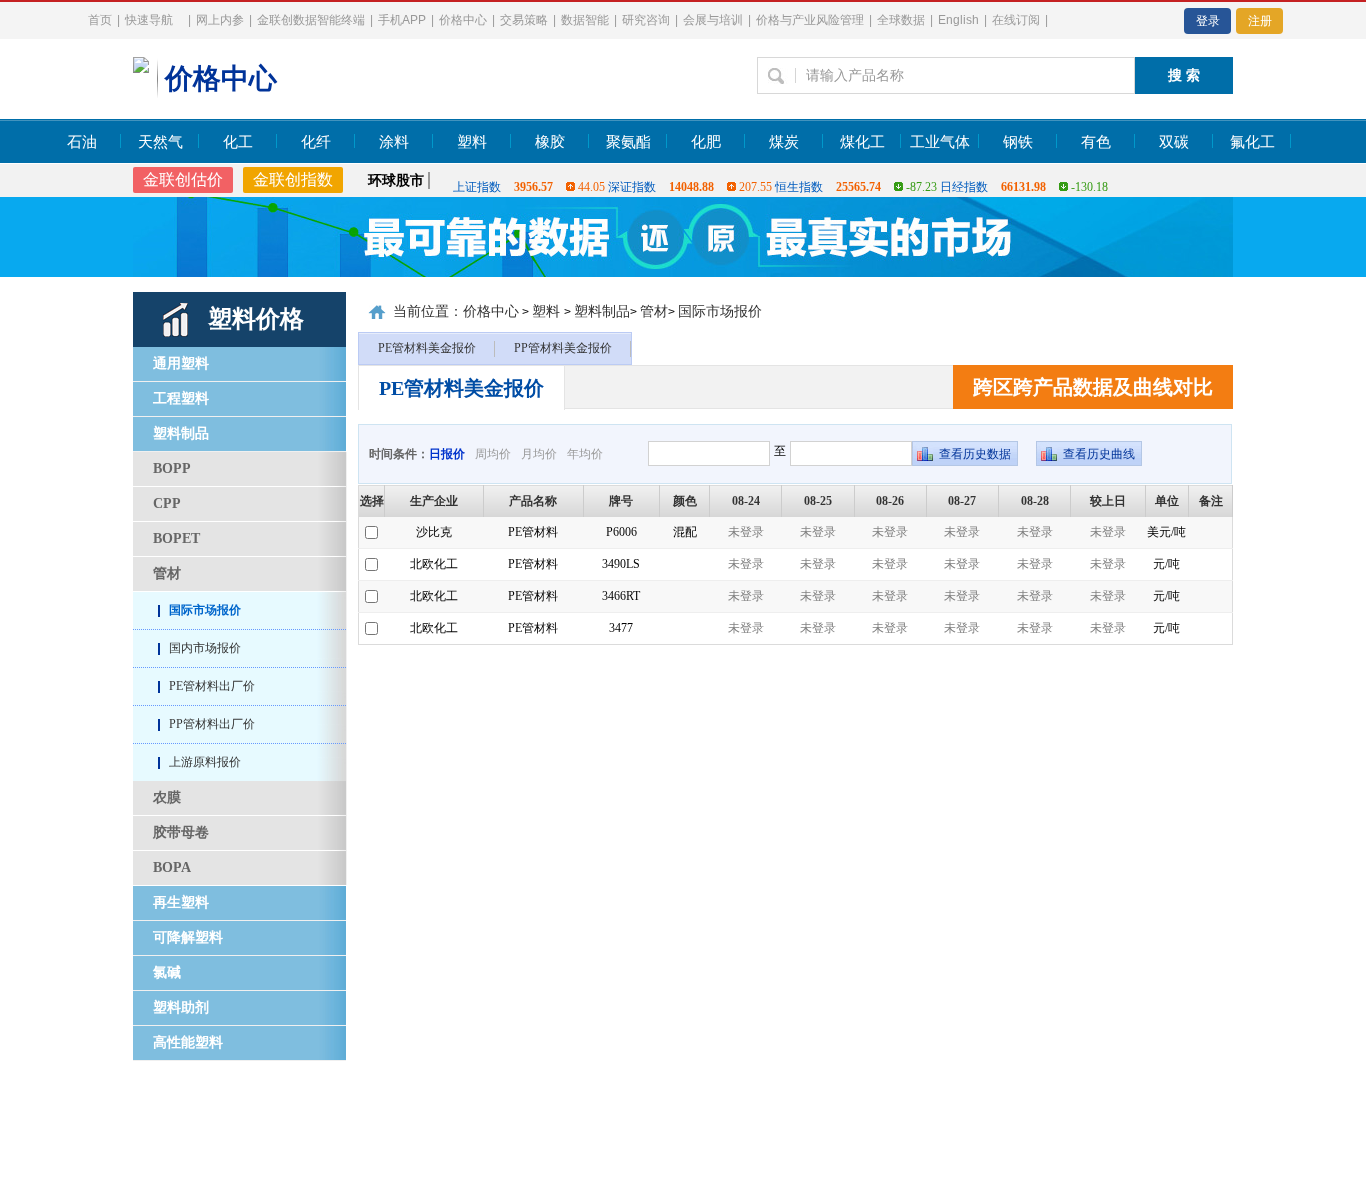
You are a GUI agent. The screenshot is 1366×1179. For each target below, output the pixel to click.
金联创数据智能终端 (311, 20)
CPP (167, 503)
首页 (100, 20)
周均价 (493, 454)
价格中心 (463, 20)
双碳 (1174, 142)
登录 (1208, 21)
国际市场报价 (205, 610)
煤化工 (862, 142)
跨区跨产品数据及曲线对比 (1093, 387)
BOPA (172, 867)
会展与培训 (713, 20)
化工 (238, 142)
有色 (1096, 142)
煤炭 (784, 142)
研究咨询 (646, 20)
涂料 (394, 142)
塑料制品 (602, 311)
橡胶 (550, 142)
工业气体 (940, 142)
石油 (82, 142)
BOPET (176, 538)
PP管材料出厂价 (212, 724)
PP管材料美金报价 (563, 348)
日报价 (447, 454)
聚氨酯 (628, 142)
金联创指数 (293, 179)
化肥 (706, 142)
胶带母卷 (181, 832)
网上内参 (220, 20)
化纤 (316, 142)
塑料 (472, 142)
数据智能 (585, 20)
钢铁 (1018, 142)
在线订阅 (1016, 20)
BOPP (172, 468)
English (958, 20)
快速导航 (149, 20)
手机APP (402, 20)
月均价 (539, 454)
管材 (167, 573)
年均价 (585, 454)
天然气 (160, 142)
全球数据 (901, 20)
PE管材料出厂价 (212, 686)
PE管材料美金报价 (427, 348)
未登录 (746, 532)
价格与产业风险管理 (810, 20)
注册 (1260, 21)
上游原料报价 (205, 762)
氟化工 (1252, 142)
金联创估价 (183, 179)
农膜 (167, 797)
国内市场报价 (205, 648)
